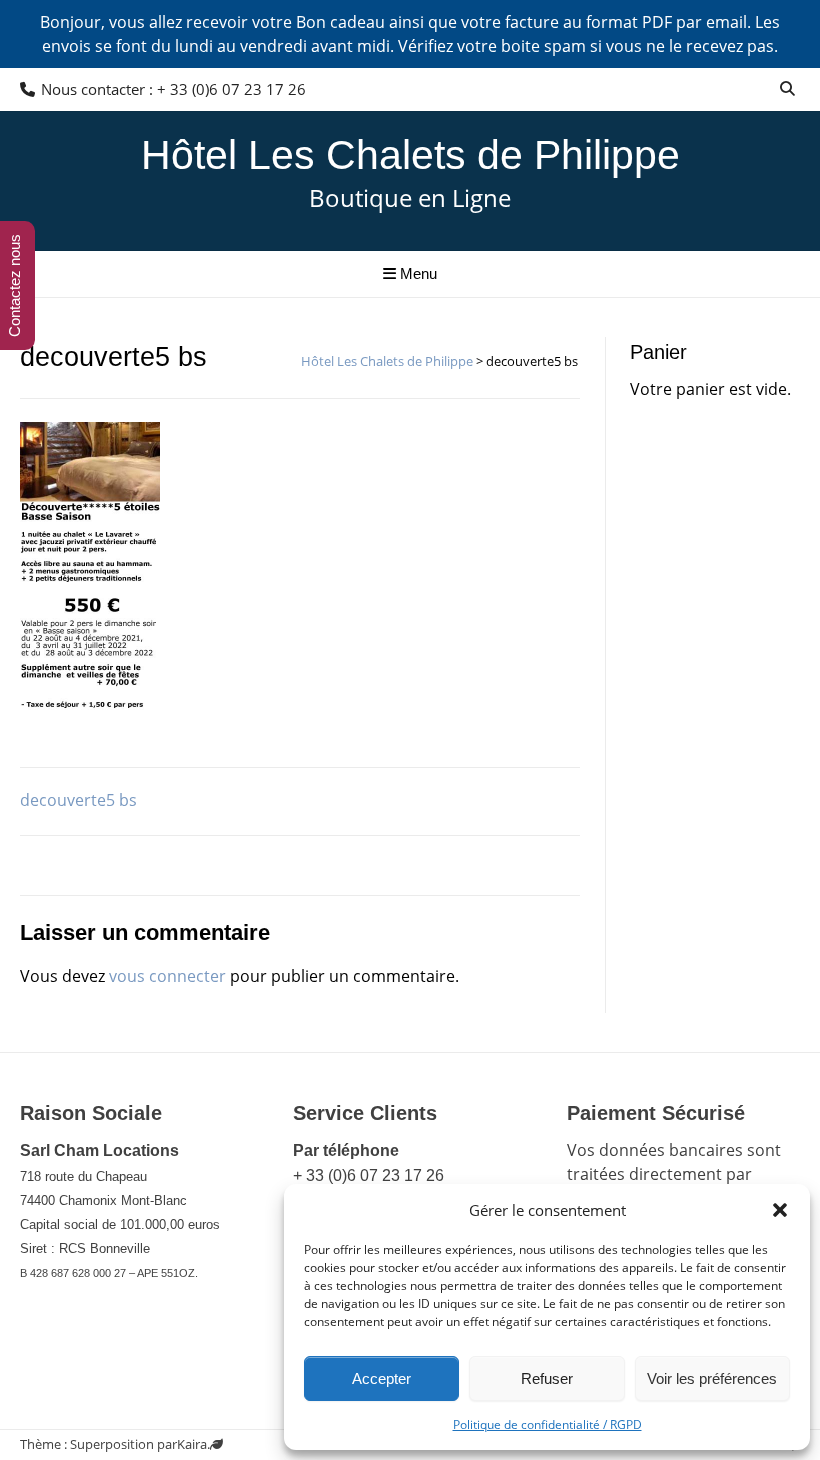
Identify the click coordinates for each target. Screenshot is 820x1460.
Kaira (192, 1444)
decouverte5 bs (78, 800)
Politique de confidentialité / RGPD (547, 1424)
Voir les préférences (712, 1378)
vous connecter (167, 976)
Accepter (381, 1378)
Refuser (547, 1378)
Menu (416, 273)
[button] (780, 1210)
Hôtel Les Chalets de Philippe (410, 155)
